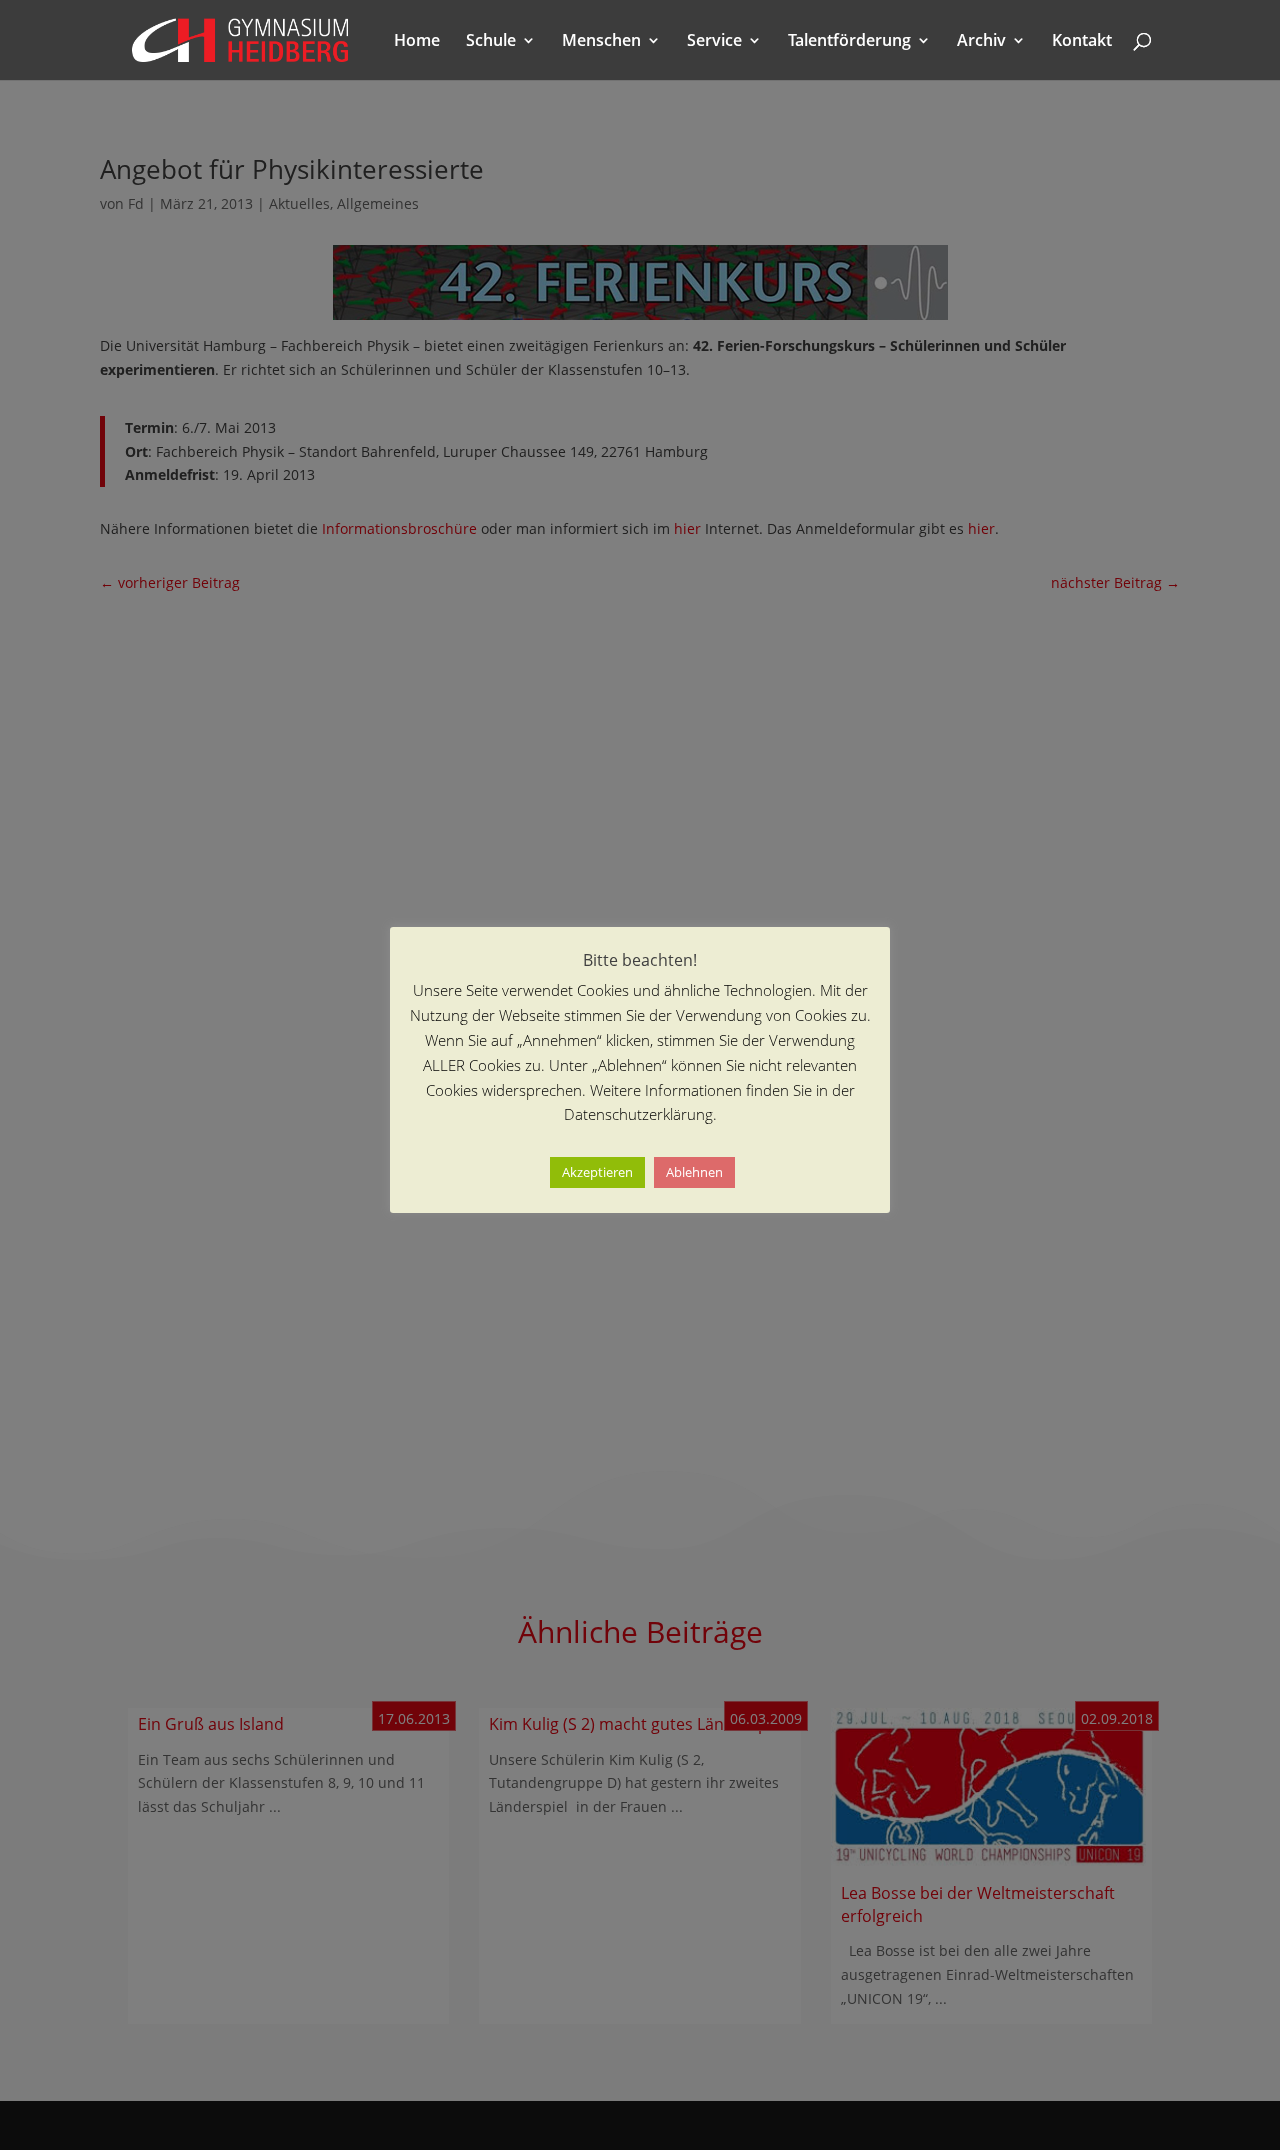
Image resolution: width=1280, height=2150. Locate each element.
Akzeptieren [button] (597, 1172)
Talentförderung (849, 42)
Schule (491, 42)
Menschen (601, 42)
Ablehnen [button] (694, 1172)
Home (417, 42)
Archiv (981, 42)
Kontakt (1082, 42)
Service (714, 42)
